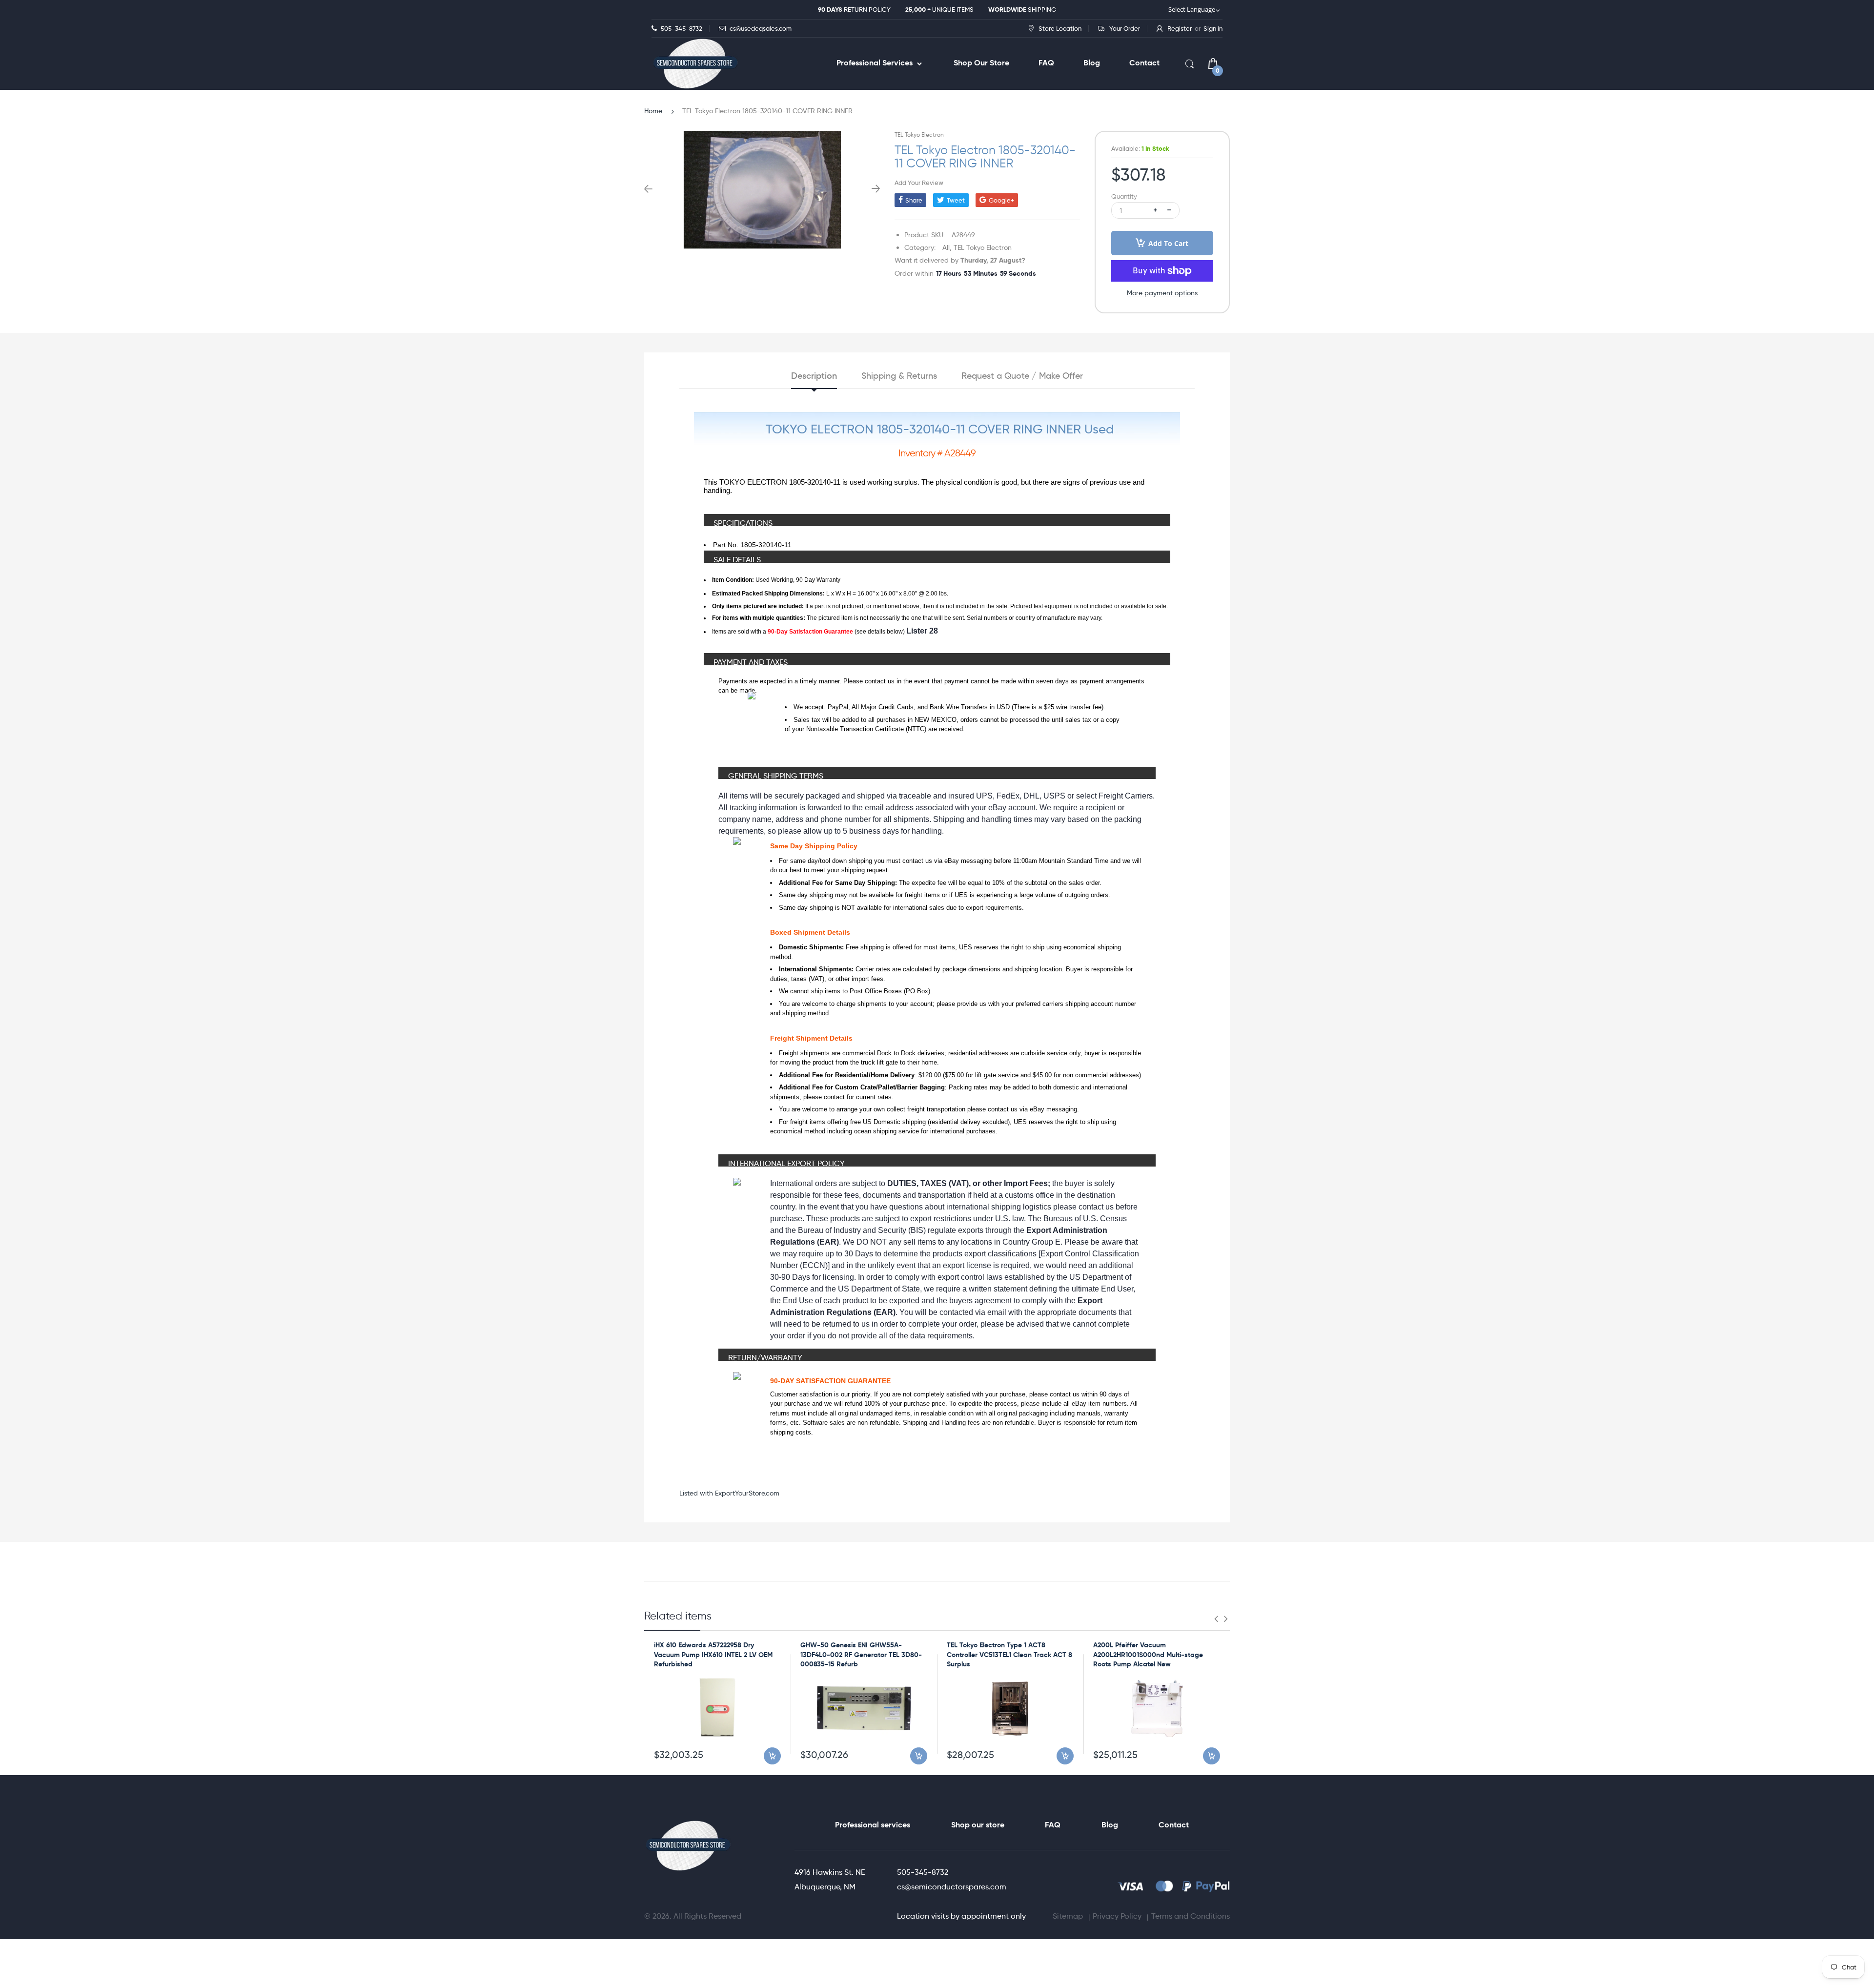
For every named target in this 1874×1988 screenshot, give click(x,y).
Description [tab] (814, 376)
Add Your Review (919, 183)
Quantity (1124, 196)
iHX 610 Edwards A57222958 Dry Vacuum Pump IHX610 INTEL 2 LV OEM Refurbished (713, 1654)
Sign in (1213, 28)
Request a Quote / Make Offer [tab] (1022, 376)
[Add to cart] (772, 1756)
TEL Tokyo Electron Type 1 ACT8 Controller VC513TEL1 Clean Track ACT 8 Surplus (1009, 1654)
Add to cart (1168, 243)
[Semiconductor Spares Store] (695, 64)
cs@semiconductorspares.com (952, 1887)
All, (947, 247)
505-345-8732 (923, 1872)
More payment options (1162, 293)
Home (653, 111)
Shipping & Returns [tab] (899, 376)
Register (1180, 28)
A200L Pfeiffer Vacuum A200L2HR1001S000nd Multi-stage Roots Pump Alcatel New (1148, 1654)
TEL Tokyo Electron (919, 134)
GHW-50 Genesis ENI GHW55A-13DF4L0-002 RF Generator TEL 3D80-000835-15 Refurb (861, 1654)
